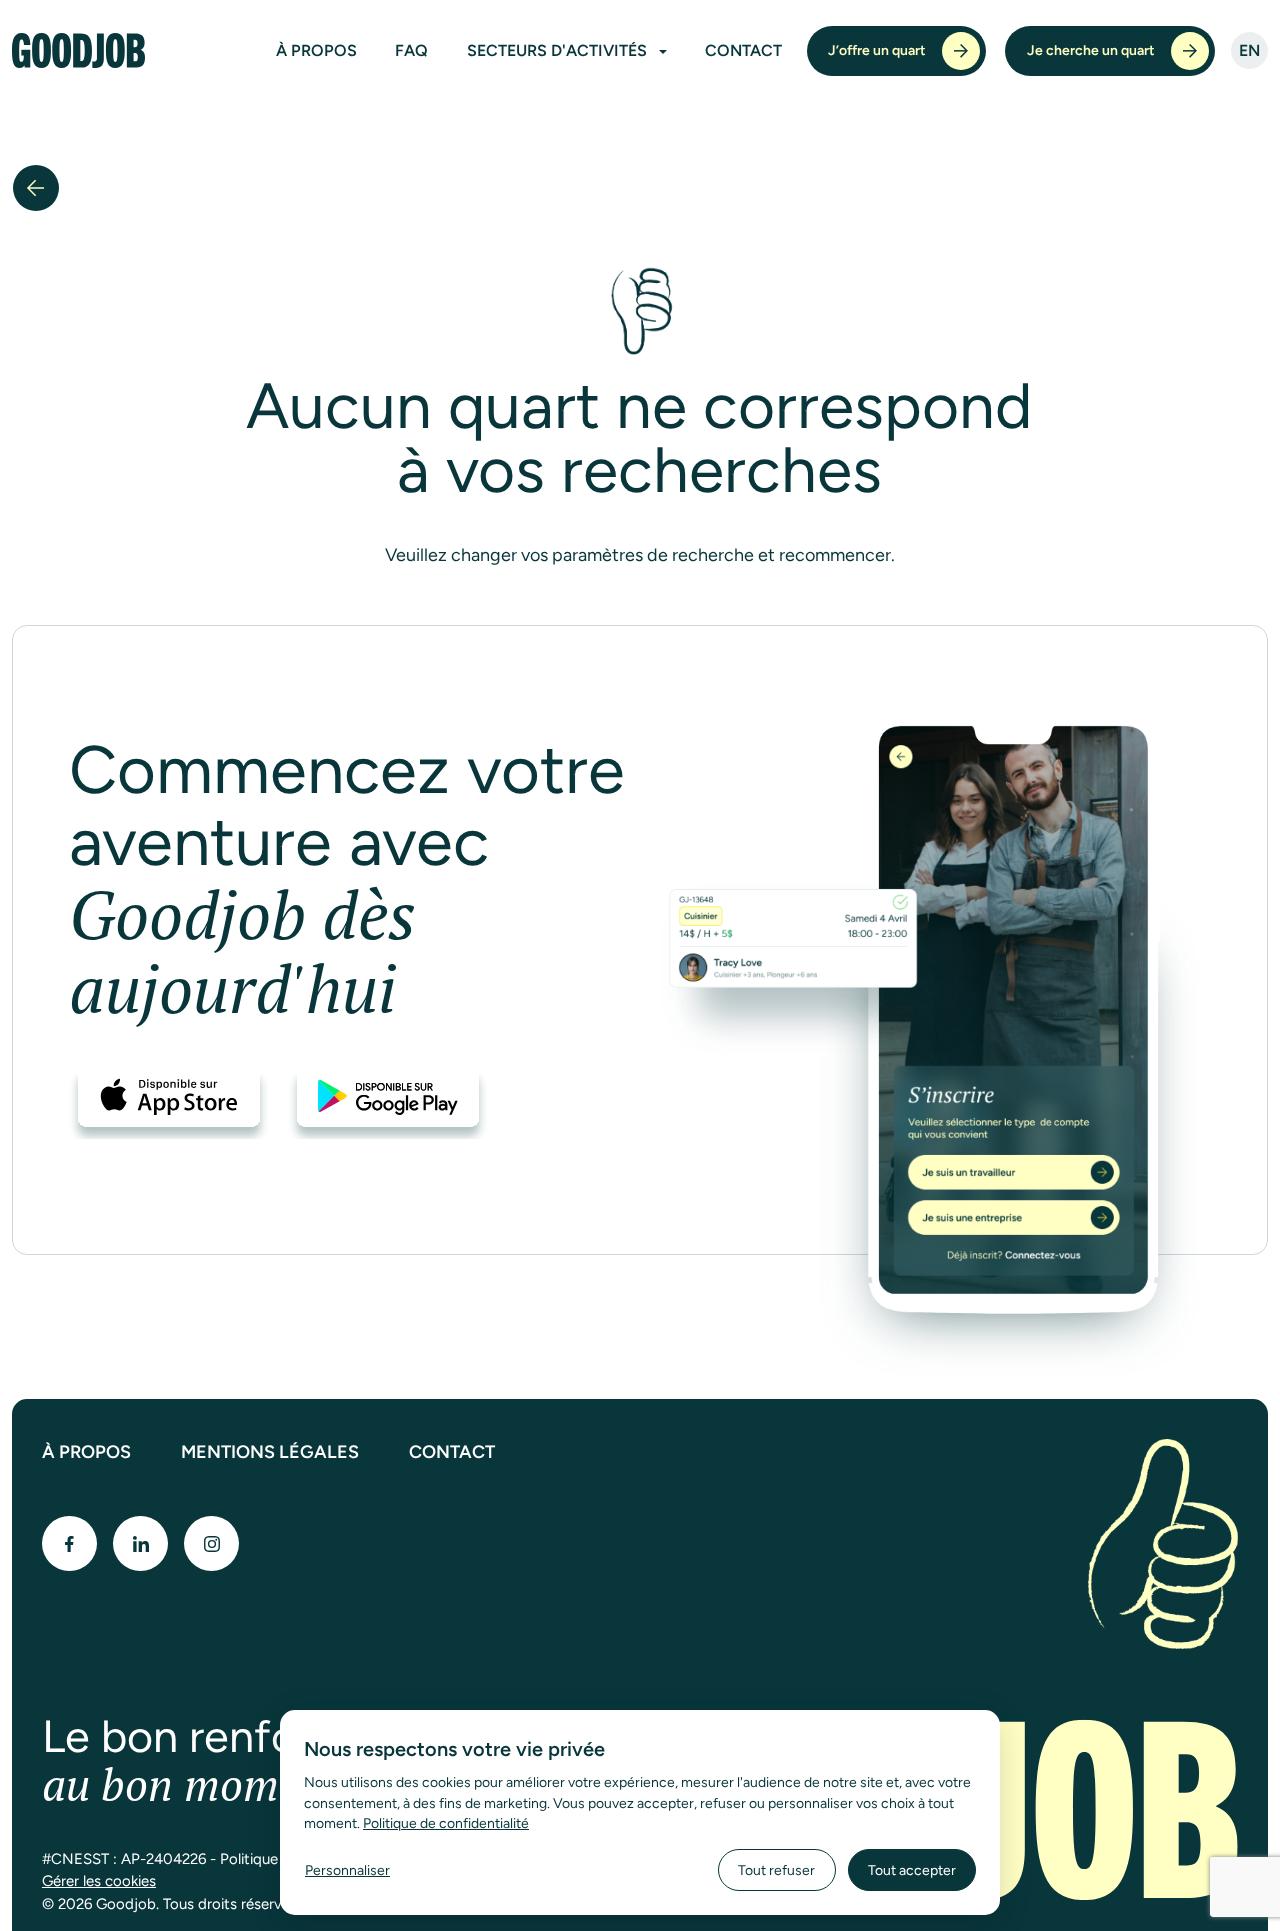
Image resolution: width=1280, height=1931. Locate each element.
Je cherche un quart (1091, 50)
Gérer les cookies (99, 1881)
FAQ (411, 50)
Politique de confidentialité (446, 1823)
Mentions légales (270, 1452)
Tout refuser (776, 1870)
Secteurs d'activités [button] (559, 50)
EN (1249, 50)
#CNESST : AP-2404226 (124, 1859)
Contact (743, 50)
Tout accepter (912, 1870)
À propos (316, 50)
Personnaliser (347, 1870)
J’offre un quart (877, 50)
